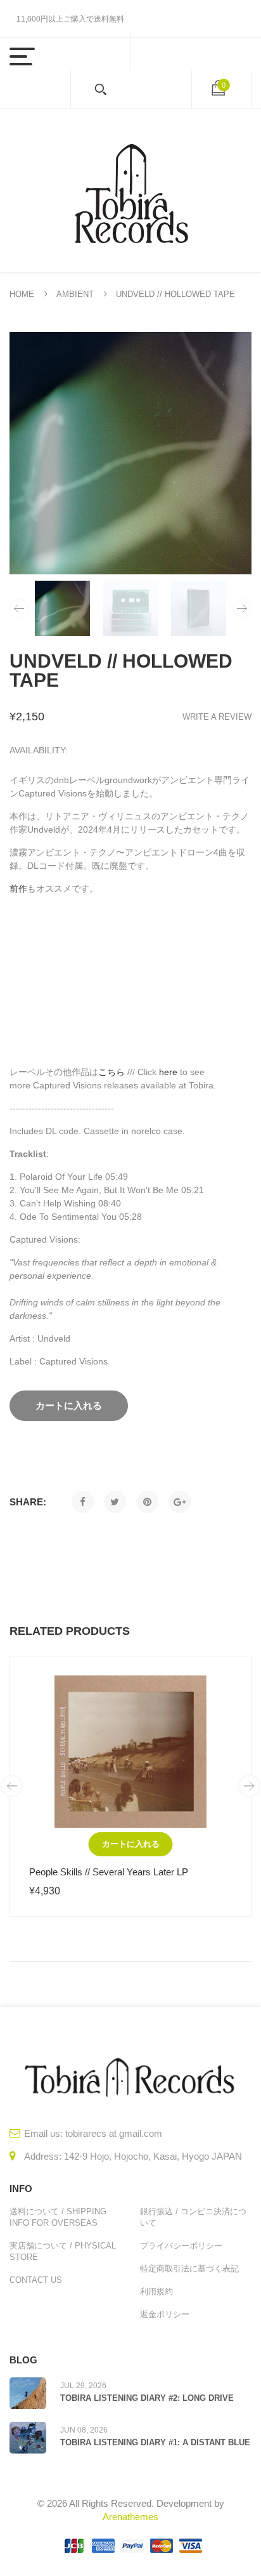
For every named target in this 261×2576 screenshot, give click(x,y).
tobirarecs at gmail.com (114, 2133)
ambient (75, 294)
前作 (18, 888)
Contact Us (36, 2280)
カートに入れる (131, 1844)
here (168, 1072)
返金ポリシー (165, 2314)
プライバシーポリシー (181, 2246)
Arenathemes (130, 2517)
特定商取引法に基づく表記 (189, 2269)
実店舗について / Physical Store (63, 2251)
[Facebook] (83, 1502)
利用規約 (156, 2291)
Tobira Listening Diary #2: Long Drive (147, 2398)
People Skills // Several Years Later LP (109, 1872)
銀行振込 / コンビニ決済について (193, 2217)
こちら (111, 1072)
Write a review (217, 717)
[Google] (180, 1502)
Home (22, 294)
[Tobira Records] (130, 191)
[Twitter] (115, 1502)
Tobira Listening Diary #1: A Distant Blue (155, 2442)
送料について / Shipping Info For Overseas (58, 2217)
